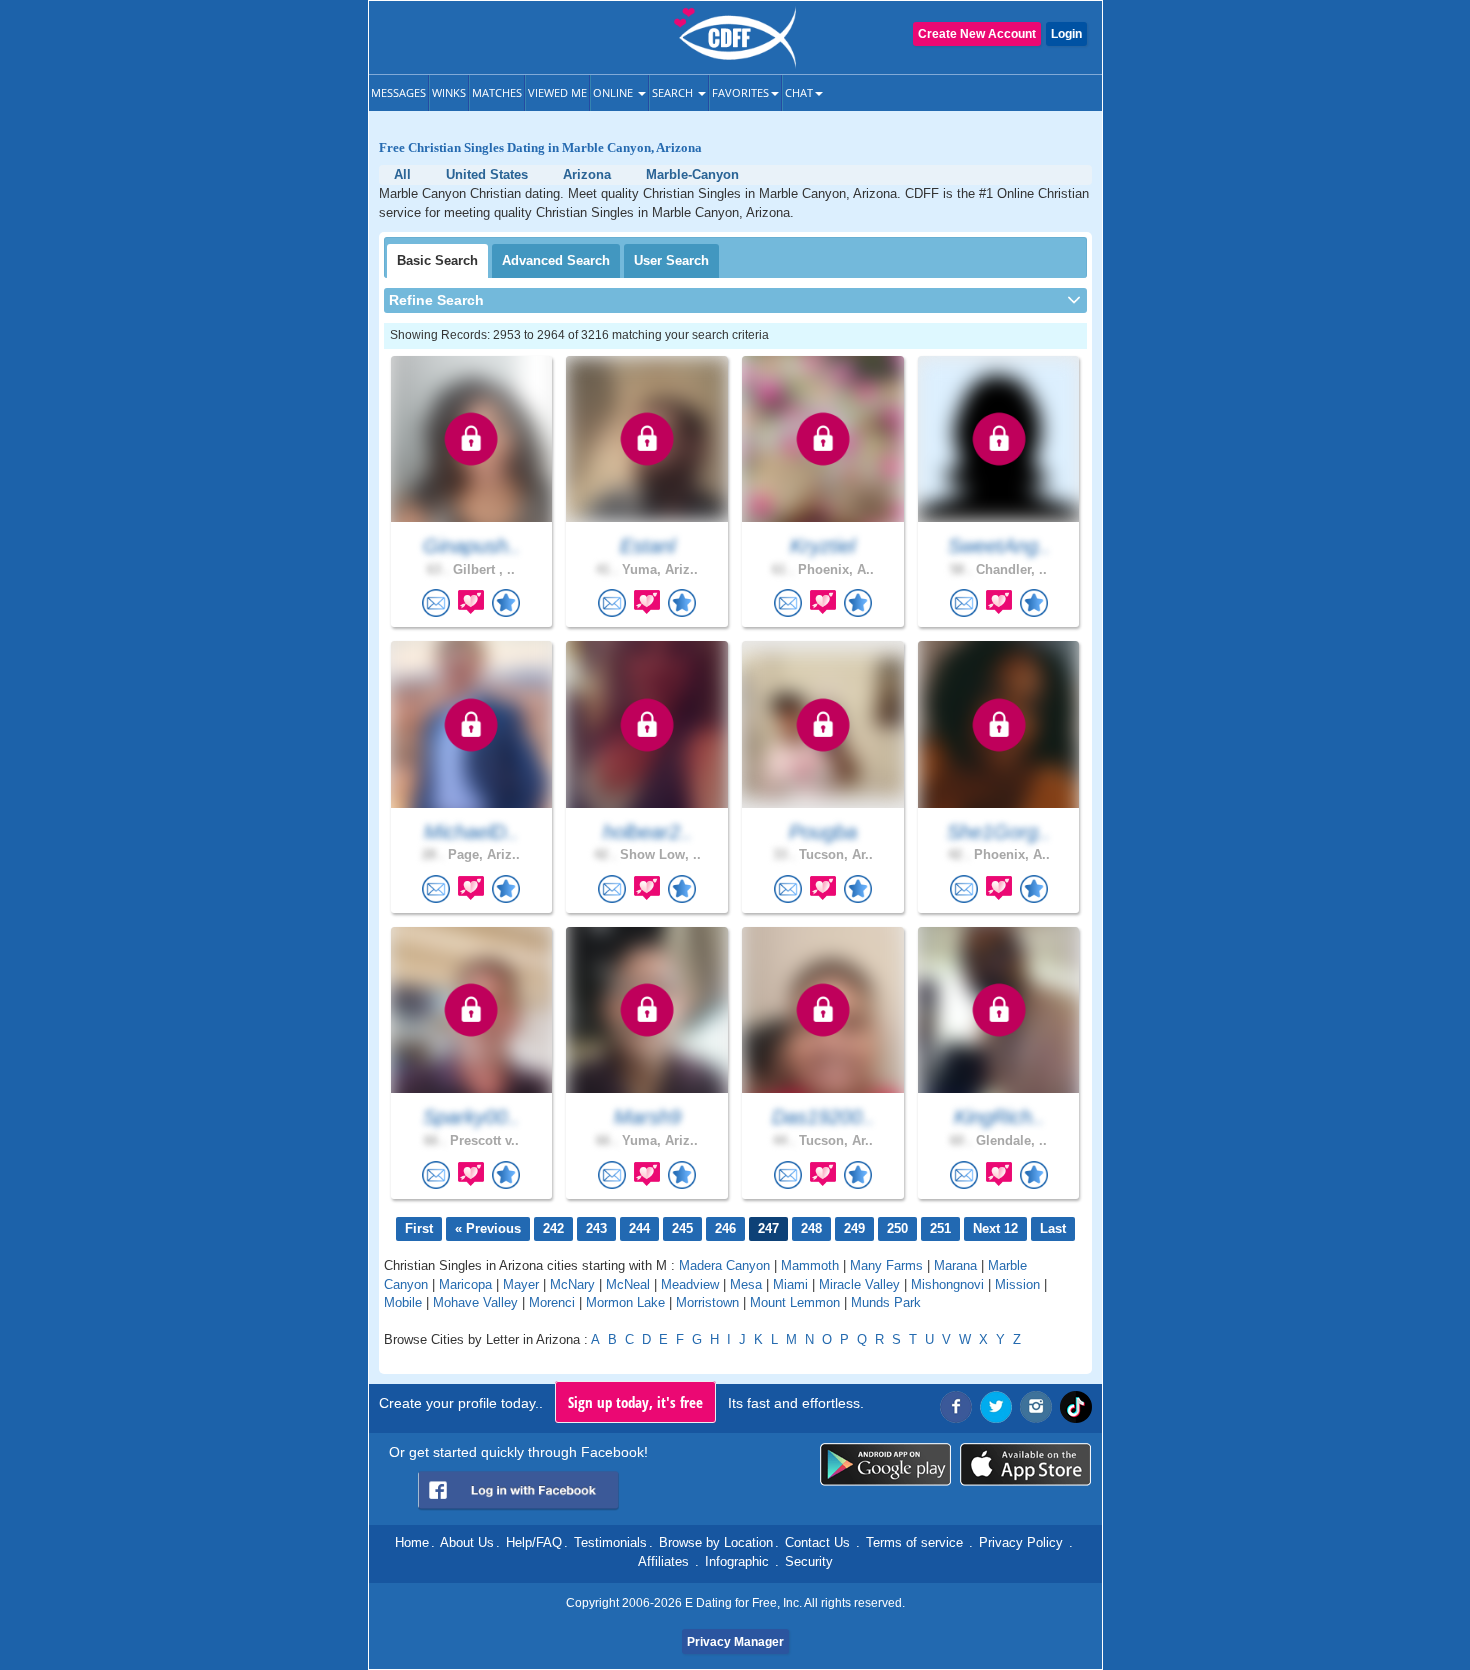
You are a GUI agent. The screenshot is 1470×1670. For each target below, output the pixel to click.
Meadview (690, 1284)
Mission (1017, 1284)
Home (412, 1542)
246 (725, 1228)
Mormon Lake (625, 1302)
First (419, 1228)
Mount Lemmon (795, 1302)
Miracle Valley (859, 1284)
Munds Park (886, 1302)
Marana (955, 1265)
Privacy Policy (1021, 1542)
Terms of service (914, 1542)
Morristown (707, 1302)
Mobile (403, 1302)
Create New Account (977, 34)
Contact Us (817, 1542)
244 (639, 1228)
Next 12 (995, 1228)
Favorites (740, 92)
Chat (799, 92)
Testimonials (610, 1542)
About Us (467, 1542)
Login (1066, 34)
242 (553, 1228)
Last (1053, 1228)
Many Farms (886, 1265)
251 (940, 1228)
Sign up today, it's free (635, 1402)
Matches (497, 92)
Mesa (746, 1284)
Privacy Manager (735, 1642)
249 (854, 1228)
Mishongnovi (947, 1284)
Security (809, 1561)
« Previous (488, 1228)
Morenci (552, 1302)
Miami (790, 1284)
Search (674, 92)
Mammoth (810, 1265)
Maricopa (465, 1284)
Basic (437, 260)
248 (811, 1228)
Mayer (521, 1284)
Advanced (556, 260)
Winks (449, 92)
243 (596, 1228)
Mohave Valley (475, 1302)
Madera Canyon (724, 1265)
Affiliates (663, 1561)
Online (614, 92)
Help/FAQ (534, 1542)
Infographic (737, 1561)
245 (682, 1228)
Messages (398, 92)
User (671, 260)
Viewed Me (557, 92)
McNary (572, 1284)
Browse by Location (716, 1542)
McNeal (628, 1284)
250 (897, 1228)
